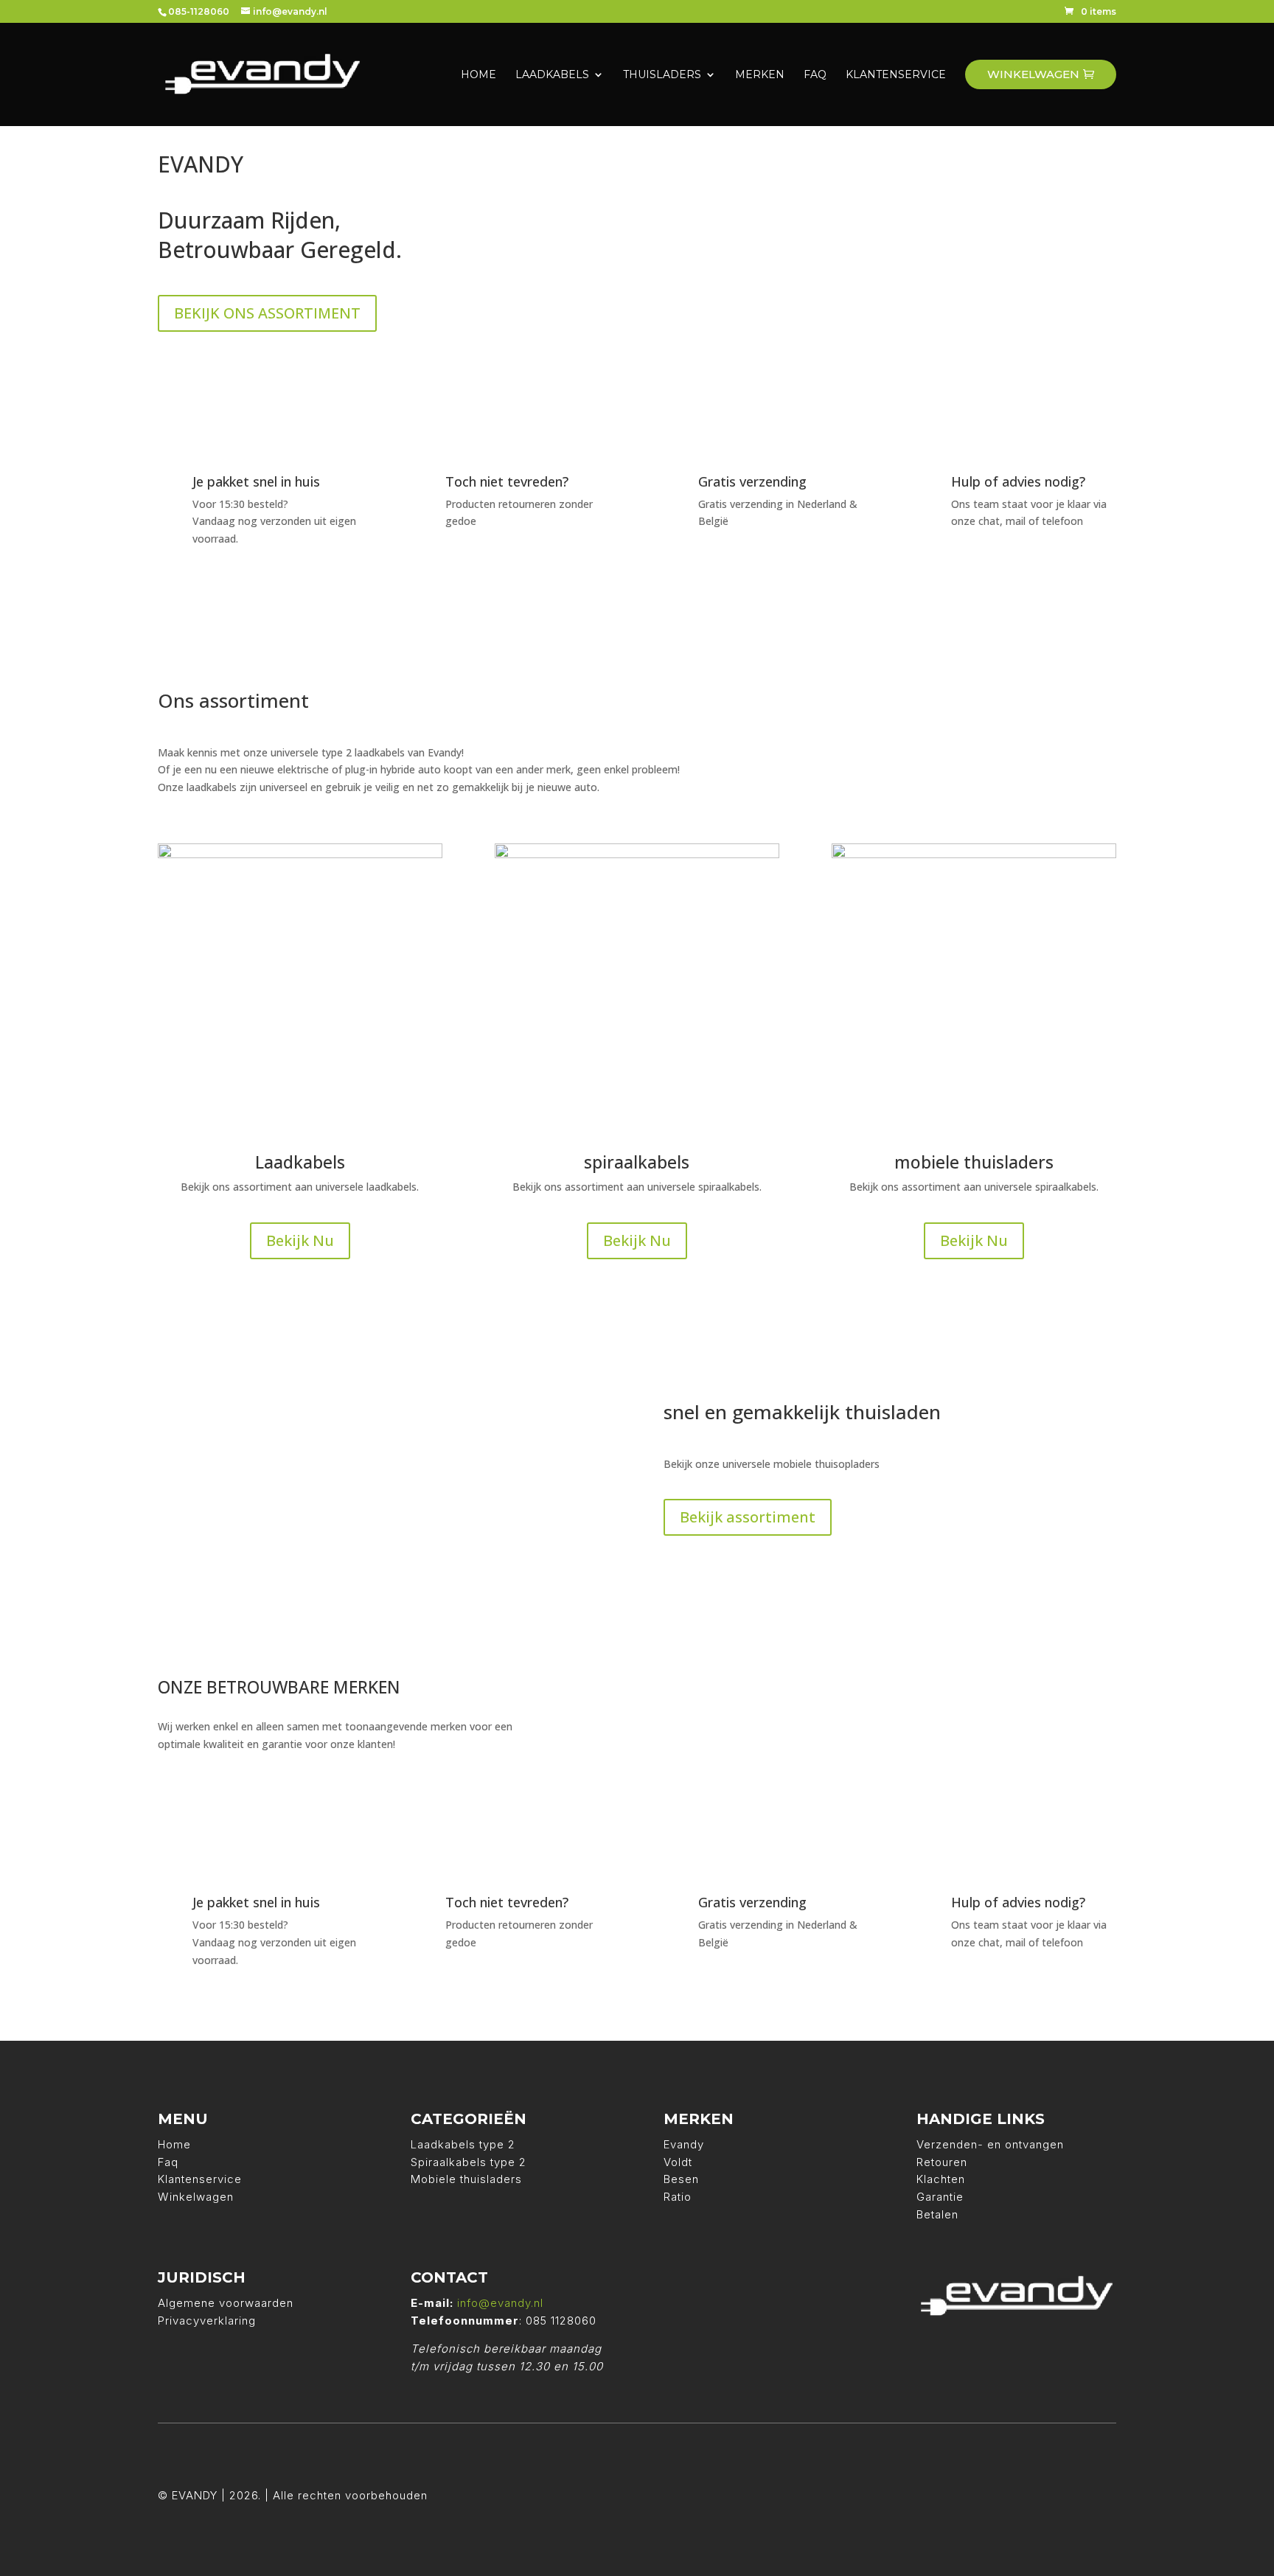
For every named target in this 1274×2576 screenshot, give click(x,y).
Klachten (941, 2179)
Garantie (940, 2197)
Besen (681, 2179)
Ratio (678, 2197)
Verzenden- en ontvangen (990, 2144)
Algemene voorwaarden (226, 2303)
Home (174, 2144)
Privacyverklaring (207, 2321)
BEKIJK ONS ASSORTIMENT (267, 313)
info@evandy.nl (500, 2303)
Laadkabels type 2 (463, 2144)
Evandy (684, 2144)
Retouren (942, 2162)
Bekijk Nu (300, 1240)
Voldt (678, 2162)
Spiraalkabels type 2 (469, 2162)
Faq (168, 2162)
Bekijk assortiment (748, 1517)
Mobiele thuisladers (466, 2179)
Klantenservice (200, 2179)
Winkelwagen (196, 2197)
